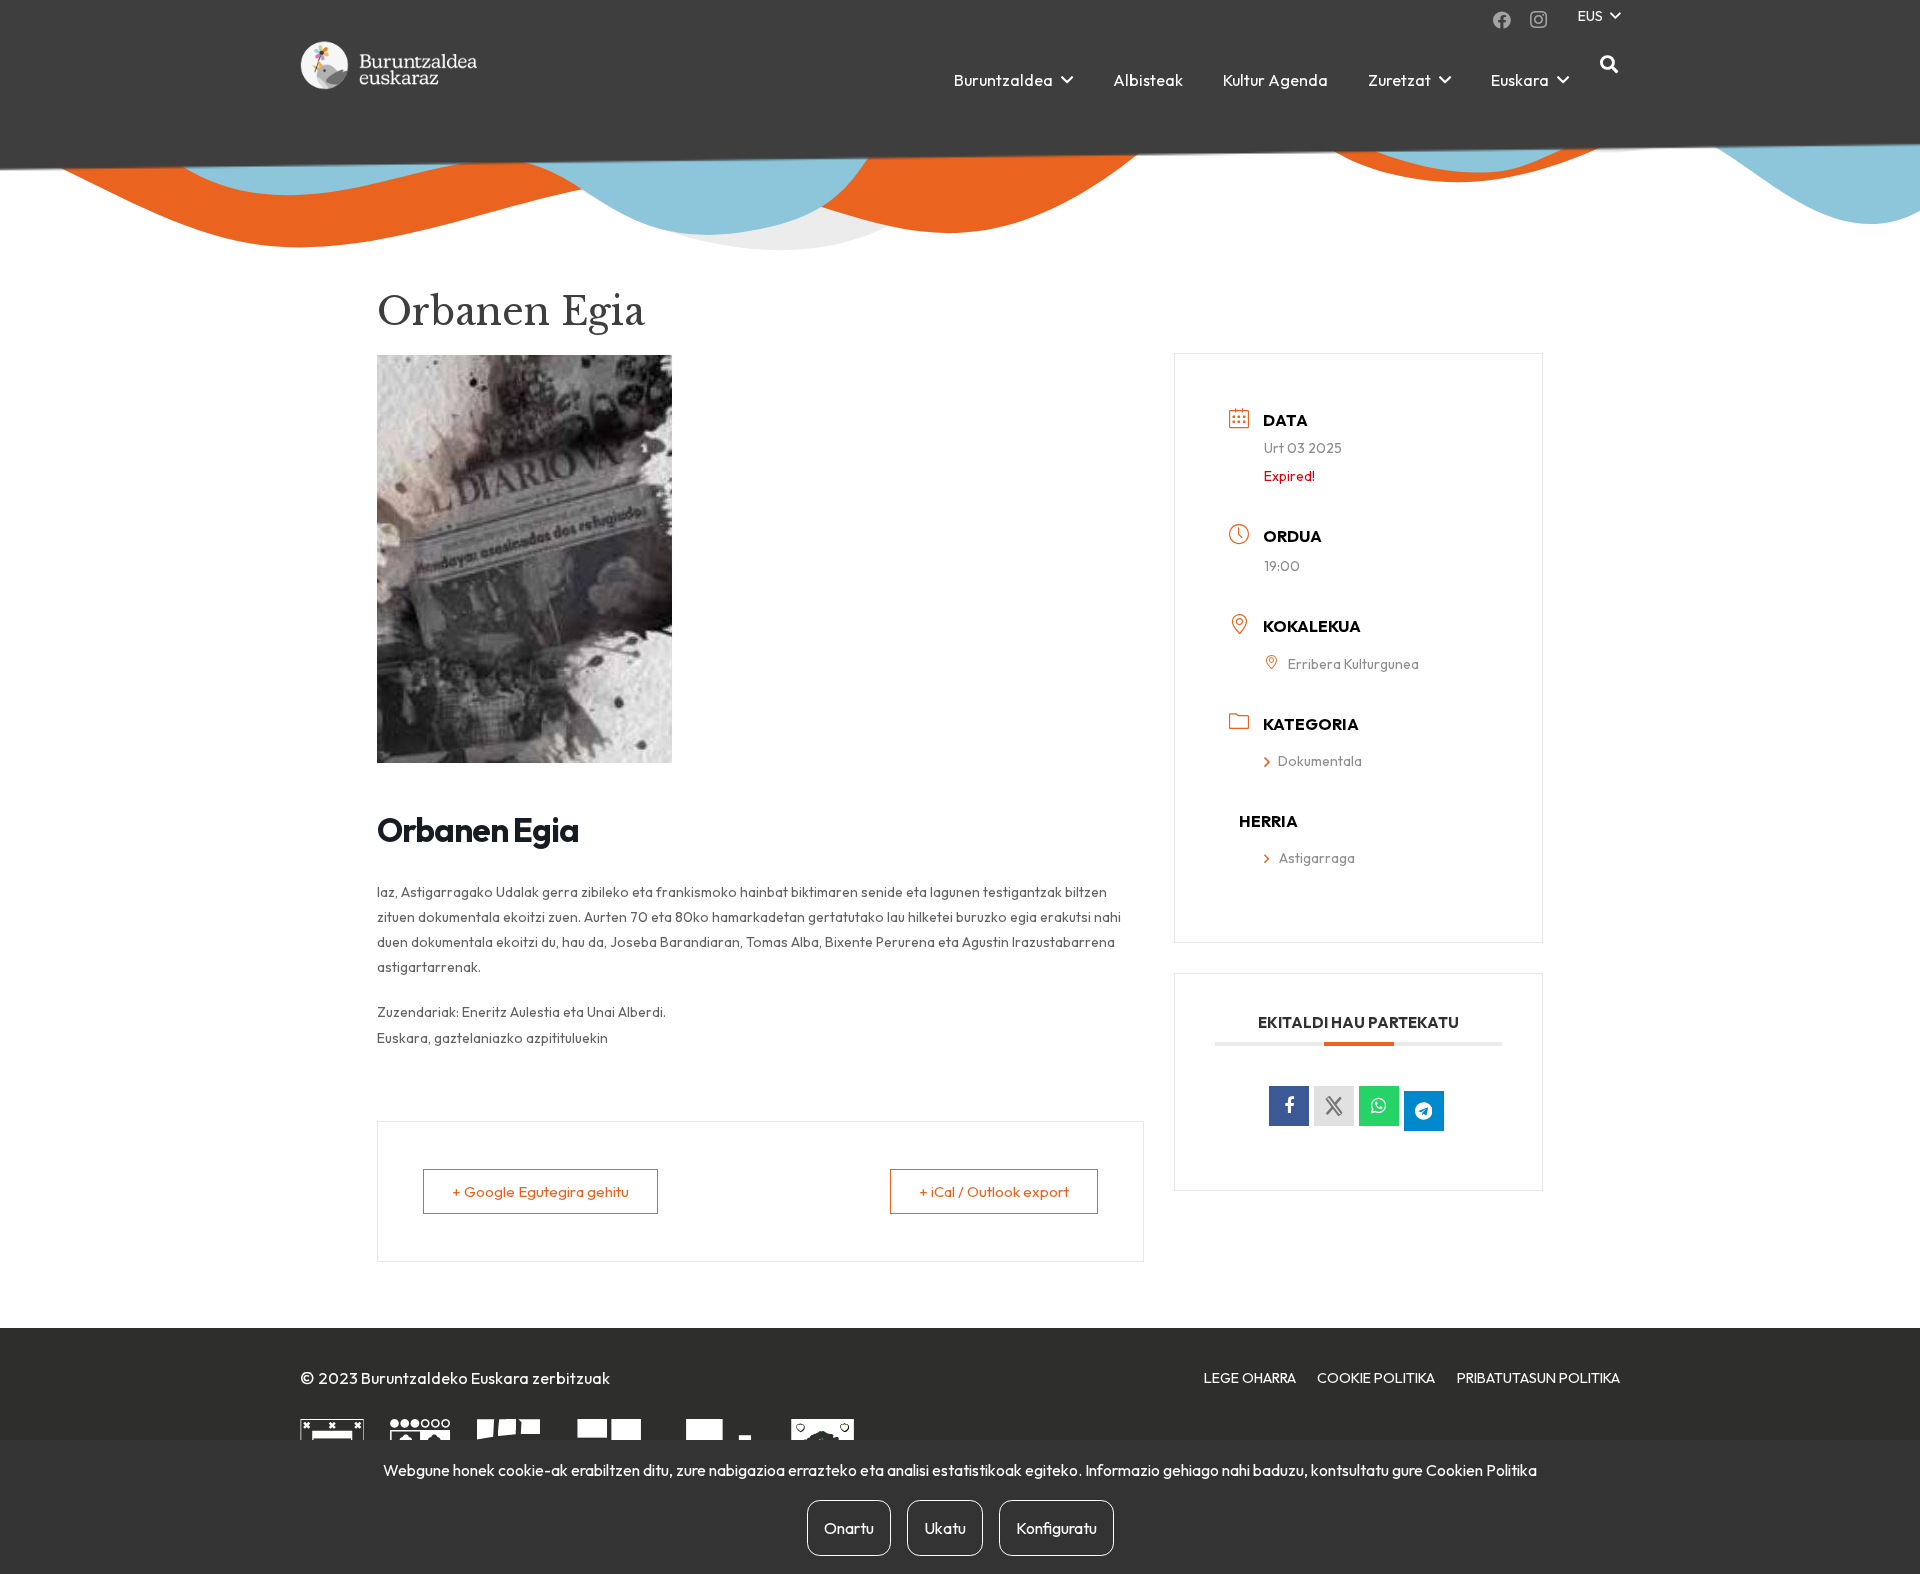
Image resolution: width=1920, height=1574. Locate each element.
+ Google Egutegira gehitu (540, 1191)
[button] (1598, 16)
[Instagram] (1538, 20)
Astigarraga (1317, 858)
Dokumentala (1320, 761)
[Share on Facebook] (1289, 1106)
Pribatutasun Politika (1538, 1378)
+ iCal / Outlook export (994, 1191)
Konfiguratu (1056, 1528)
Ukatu (945, 1528)
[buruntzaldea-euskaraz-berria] (390, 80)
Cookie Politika (1376, 1378)
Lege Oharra (1250, 1378)
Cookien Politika (1481, 1470)
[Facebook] (1502, 20)
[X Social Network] (1334, 1106)
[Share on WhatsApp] (1379, 1106)
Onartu (849, 1528)
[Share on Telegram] (1424, 1111)
